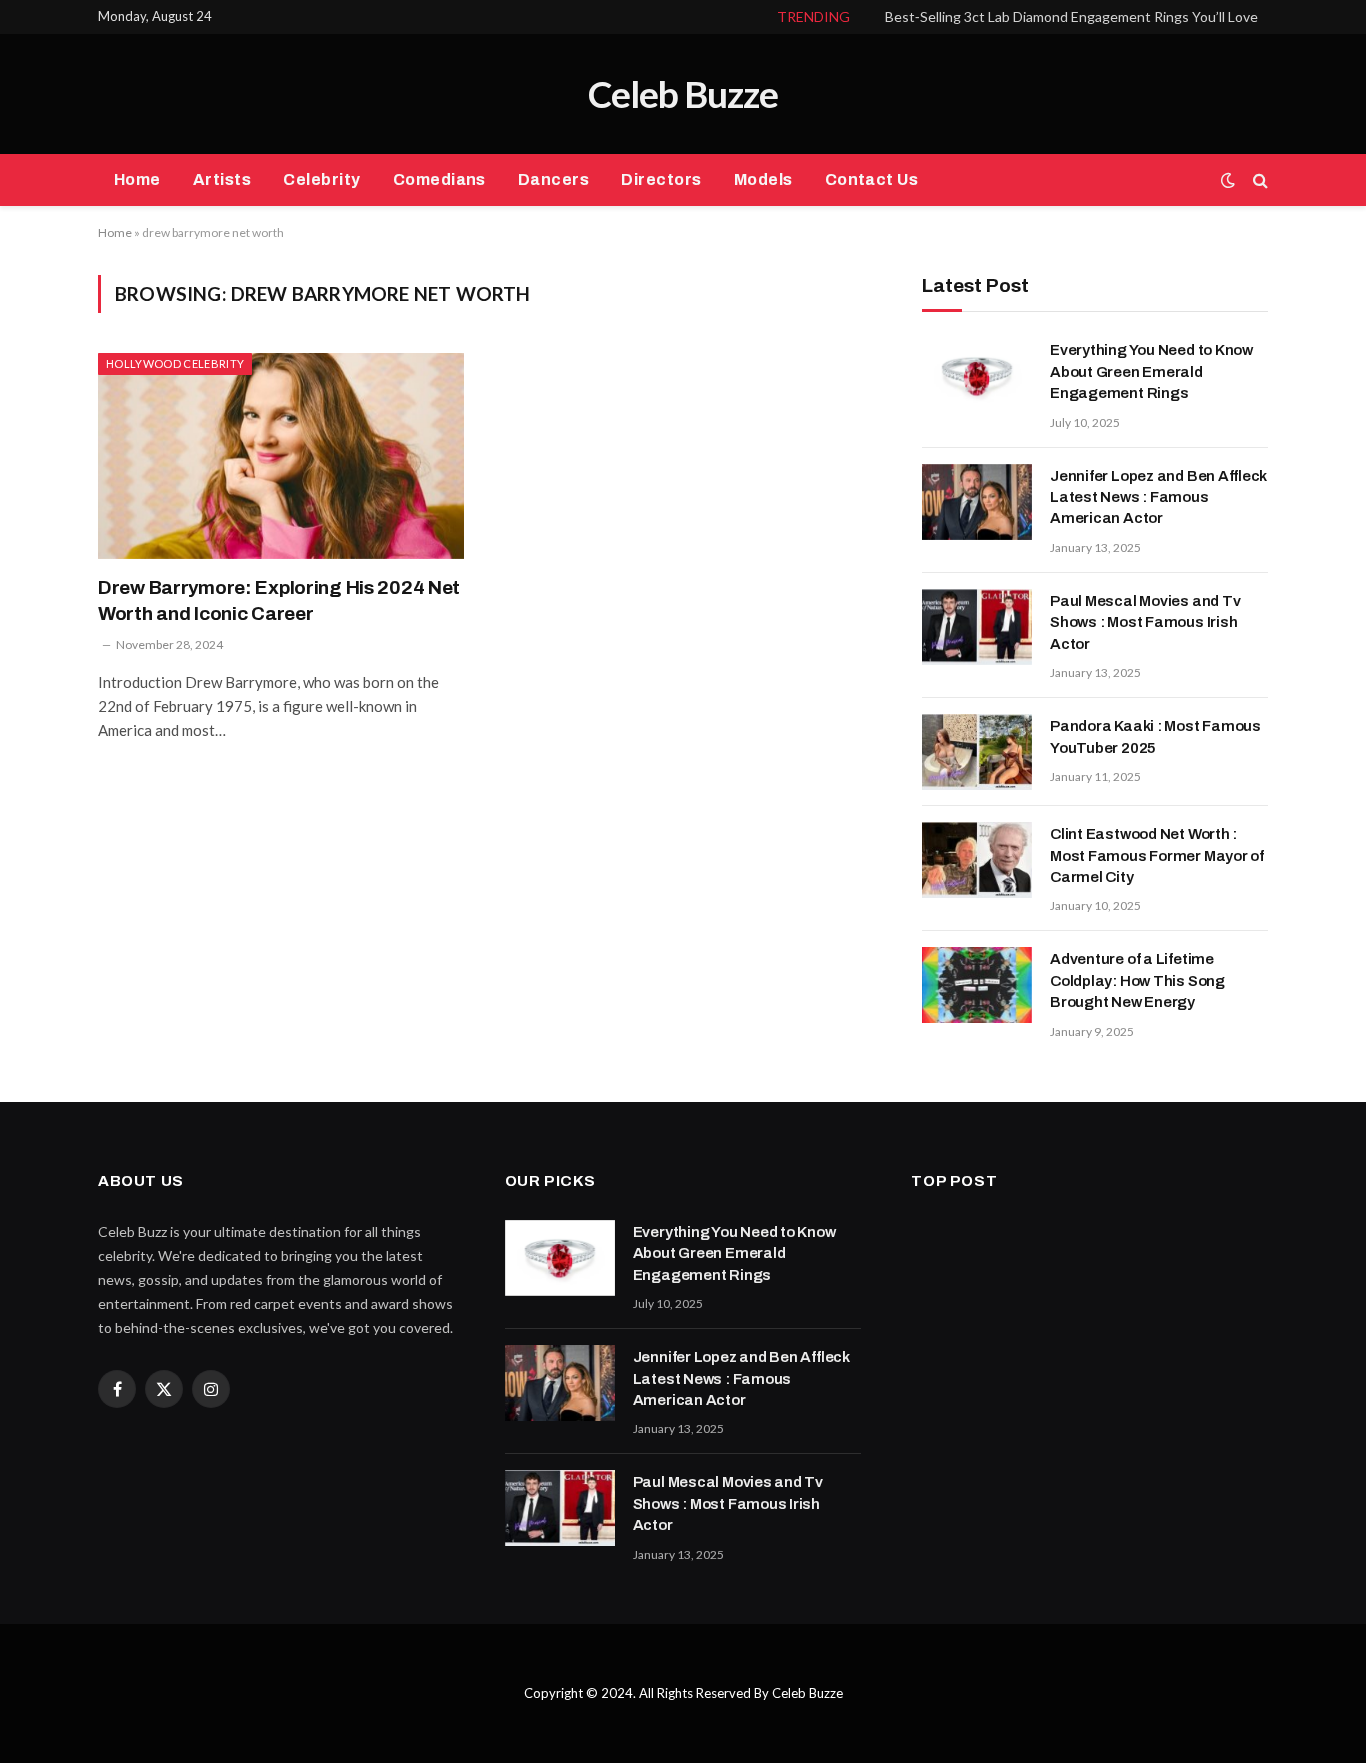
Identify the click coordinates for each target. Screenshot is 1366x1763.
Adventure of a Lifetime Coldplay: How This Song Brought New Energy (1137, 980)
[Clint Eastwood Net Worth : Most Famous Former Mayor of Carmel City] (977, 860)
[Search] (1258, 180)
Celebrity (321, 179)
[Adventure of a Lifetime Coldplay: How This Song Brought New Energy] (977, 985)
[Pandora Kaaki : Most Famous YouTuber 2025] (977, 752)
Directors (661, 179)
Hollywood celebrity (175, 363)
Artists (222, 179)
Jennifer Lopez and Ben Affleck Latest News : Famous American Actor (1158, 497)
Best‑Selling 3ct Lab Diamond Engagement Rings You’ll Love (1071, 16)
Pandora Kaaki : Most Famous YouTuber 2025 (1155, 736)
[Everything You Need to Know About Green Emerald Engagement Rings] (977, 376)
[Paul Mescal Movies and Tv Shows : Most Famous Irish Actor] (977, 627)
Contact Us (872, 179)
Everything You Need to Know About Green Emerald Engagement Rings (1151, 371)
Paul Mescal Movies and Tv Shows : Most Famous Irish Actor (1145, 622)
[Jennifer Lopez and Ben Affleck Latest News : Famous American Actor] (977, 502)
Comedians (439, 179)
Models (763, 179)
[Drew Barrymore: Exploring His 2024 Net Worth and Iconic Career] (281, 456)
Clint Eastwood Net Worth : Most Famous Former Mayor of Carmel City (1157, 855)
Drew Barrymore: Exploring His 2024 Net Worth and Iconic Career (279, 600)
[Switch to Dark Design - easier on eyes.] (1228, 180)
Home (137, 179)
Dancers (553, 179)
